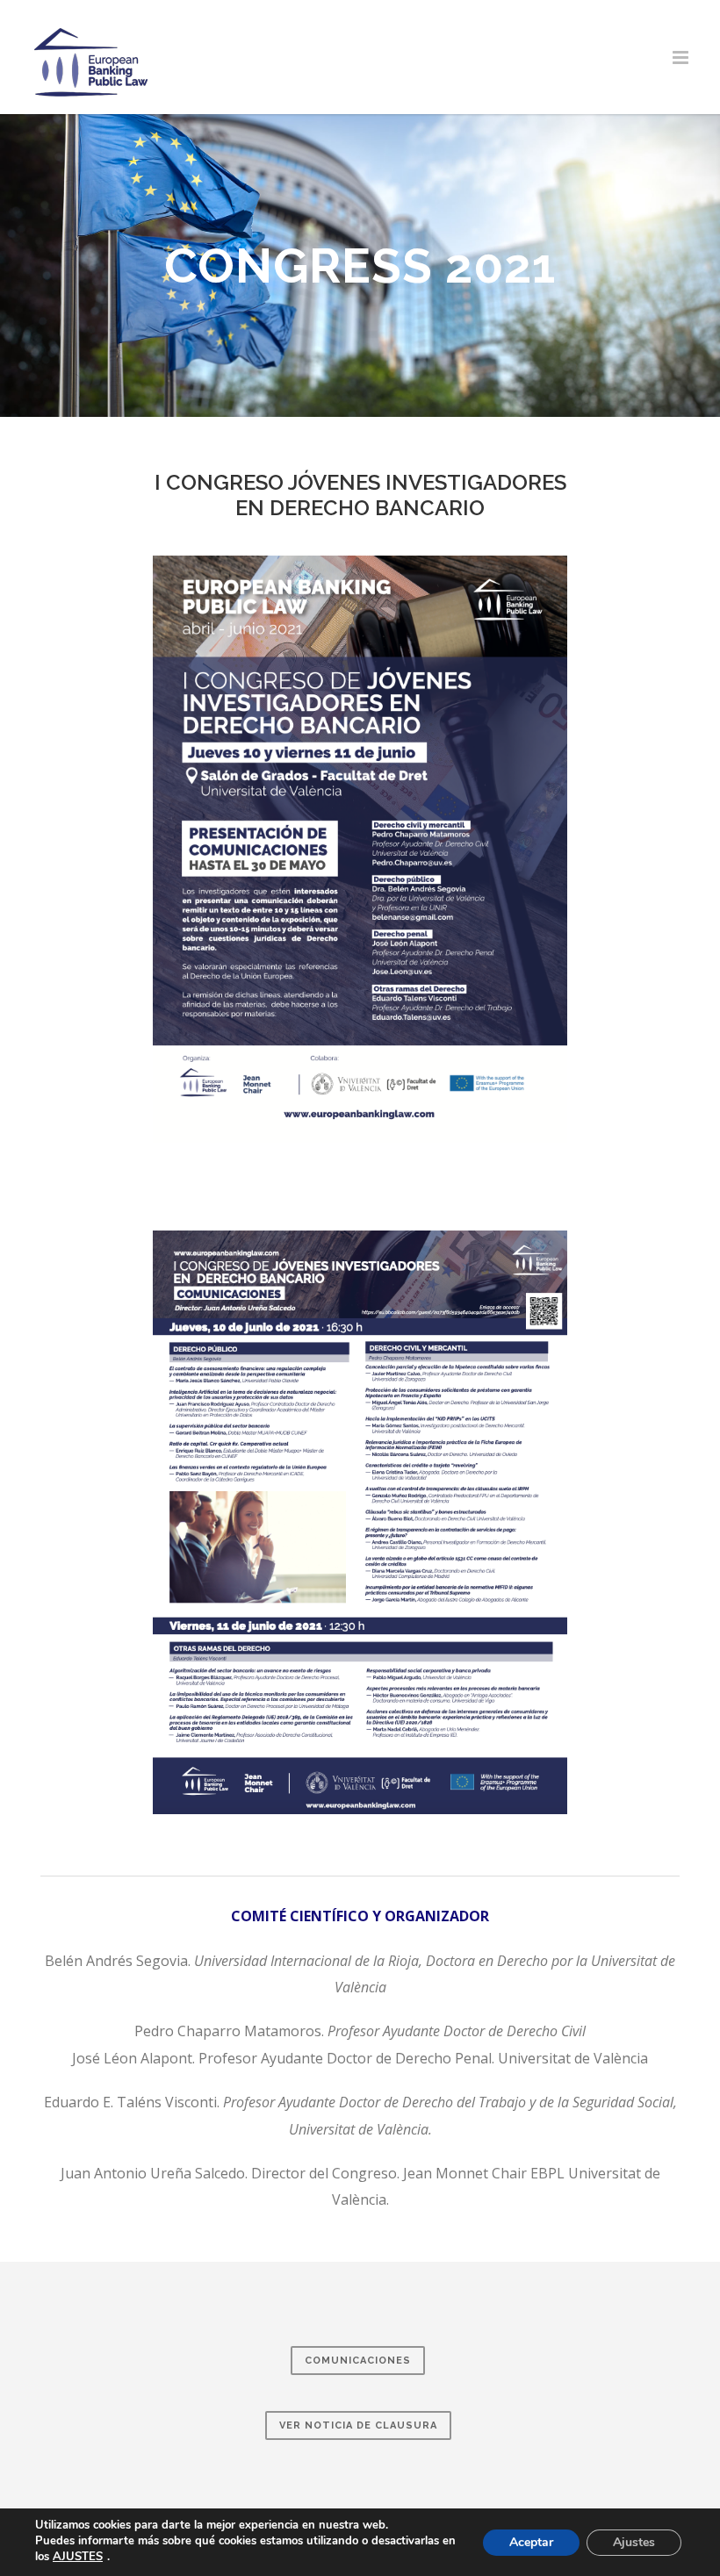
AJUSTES (78, 2557)
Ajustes (634, 2542)
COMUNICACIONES (358, 2361)
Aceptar (531, 2542)
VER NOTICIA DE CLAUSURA (358, 2425)
